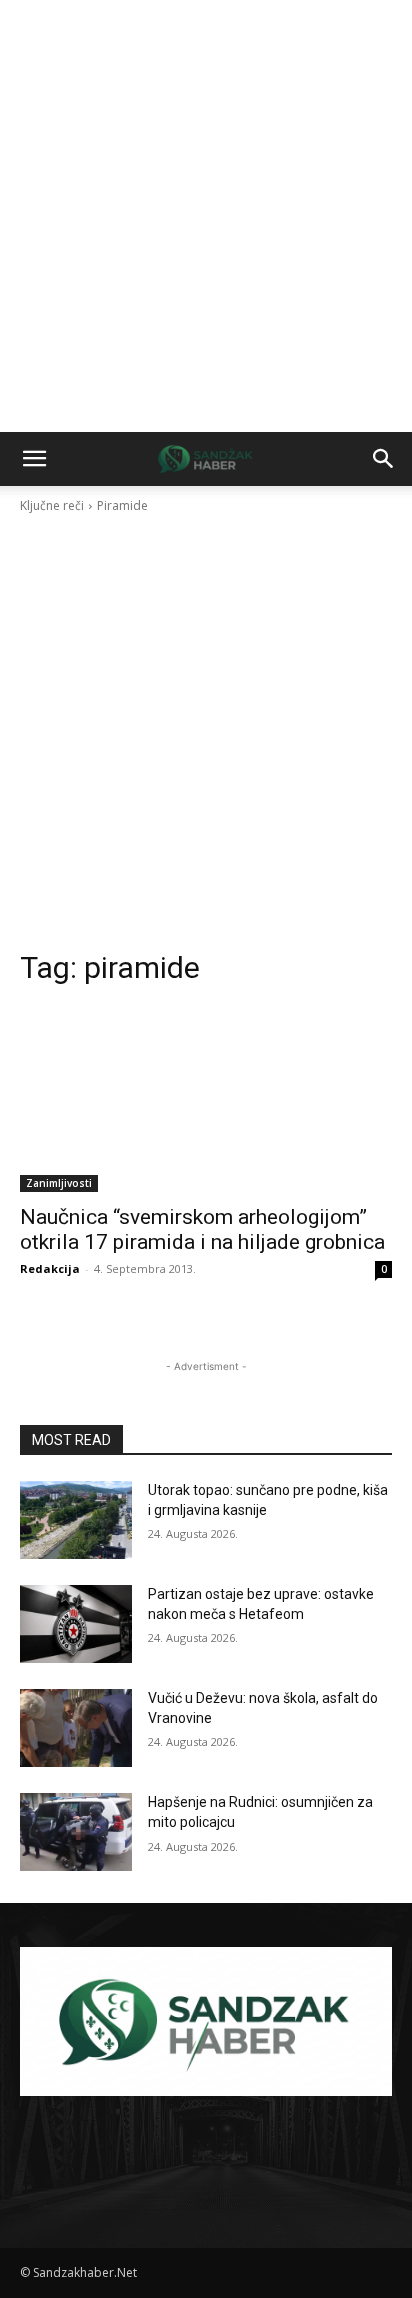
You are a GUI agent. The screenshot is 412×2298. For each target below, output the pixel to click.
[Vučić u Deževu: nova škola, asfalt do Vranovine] (76, 1728)
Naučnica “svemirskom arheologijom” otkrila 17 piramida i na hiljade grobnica (202, 1229)
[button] (34, 459)
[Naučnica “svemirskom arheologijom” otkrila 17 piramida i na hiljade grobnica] (206, 1099)
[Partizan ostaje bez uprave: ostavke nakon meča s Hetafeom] (76, 1624)
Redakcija (50, 1268)
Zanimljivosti (59, 1183)
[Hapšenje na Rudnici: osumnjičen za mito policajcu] (76, 1832)
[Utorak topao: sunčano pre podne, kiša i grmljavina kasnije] (76, 1520)
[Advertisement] (206, 216)
